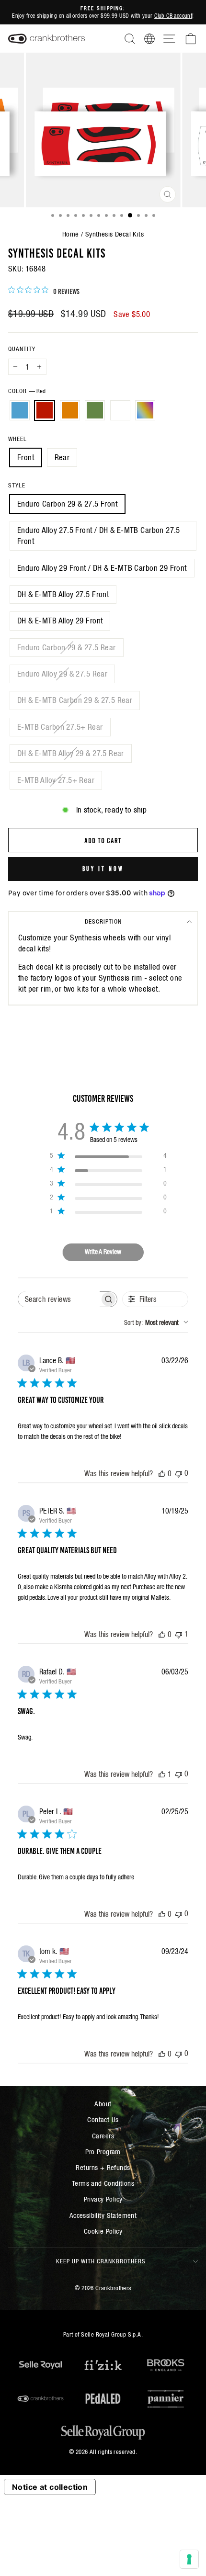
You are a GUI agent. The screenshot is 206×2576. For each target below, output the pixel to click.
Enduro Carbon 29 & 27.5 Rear (67, 648)
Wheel (17, 439)
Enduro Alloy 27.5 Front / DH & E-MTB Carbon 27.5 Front (99, 536)
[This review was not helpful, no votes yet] (179, 1473)
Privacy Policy (103, 2199)
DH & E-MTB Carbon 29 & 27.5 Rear (75, 700)
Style (17, 485)
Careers (103, 2136)
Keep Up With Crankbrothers (101, 2261)
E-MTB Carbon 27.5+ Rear (60, 727)
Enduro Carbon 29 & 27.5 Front (67, 504)
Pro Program (103, 2152)
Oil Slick (145, 410)
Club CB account (173, 16)
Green (95, 410)
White (120, 410)
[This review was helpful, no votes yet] (162, 1473)
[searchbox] (59, 1299)
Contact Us (103, 2119)
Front (26, 458)
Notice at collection (50, 2487)
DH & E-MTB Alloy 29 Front (60, 621)
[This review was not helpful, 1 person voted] (179, 1634)
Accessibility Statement (103, 2215)
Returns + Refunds (103, 2167)
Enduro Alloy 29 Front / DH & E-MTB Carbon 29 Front (102, 568)
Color (27, 391)
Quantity (22, 349)
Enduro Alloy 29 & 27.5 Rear (62, 674)
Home (71, 234)
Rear (62, 458)
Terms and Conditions (103, 2183)
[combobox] (156, 1322)
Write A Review (103, 1252)
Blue (20, 410)
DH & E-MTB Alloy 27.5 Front (63, 594)
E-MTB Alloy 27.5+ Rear (56, 780)
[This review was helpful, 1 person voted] (162, 1774)
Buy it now (103, 868)
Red (45, 410)
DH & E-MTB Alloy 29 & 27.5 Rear (71, 753)
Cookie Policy (103, 2231)
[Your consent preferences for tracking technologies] (189, 2559)
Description (103, 921)
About (103, 2104)
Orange (70, 410)
